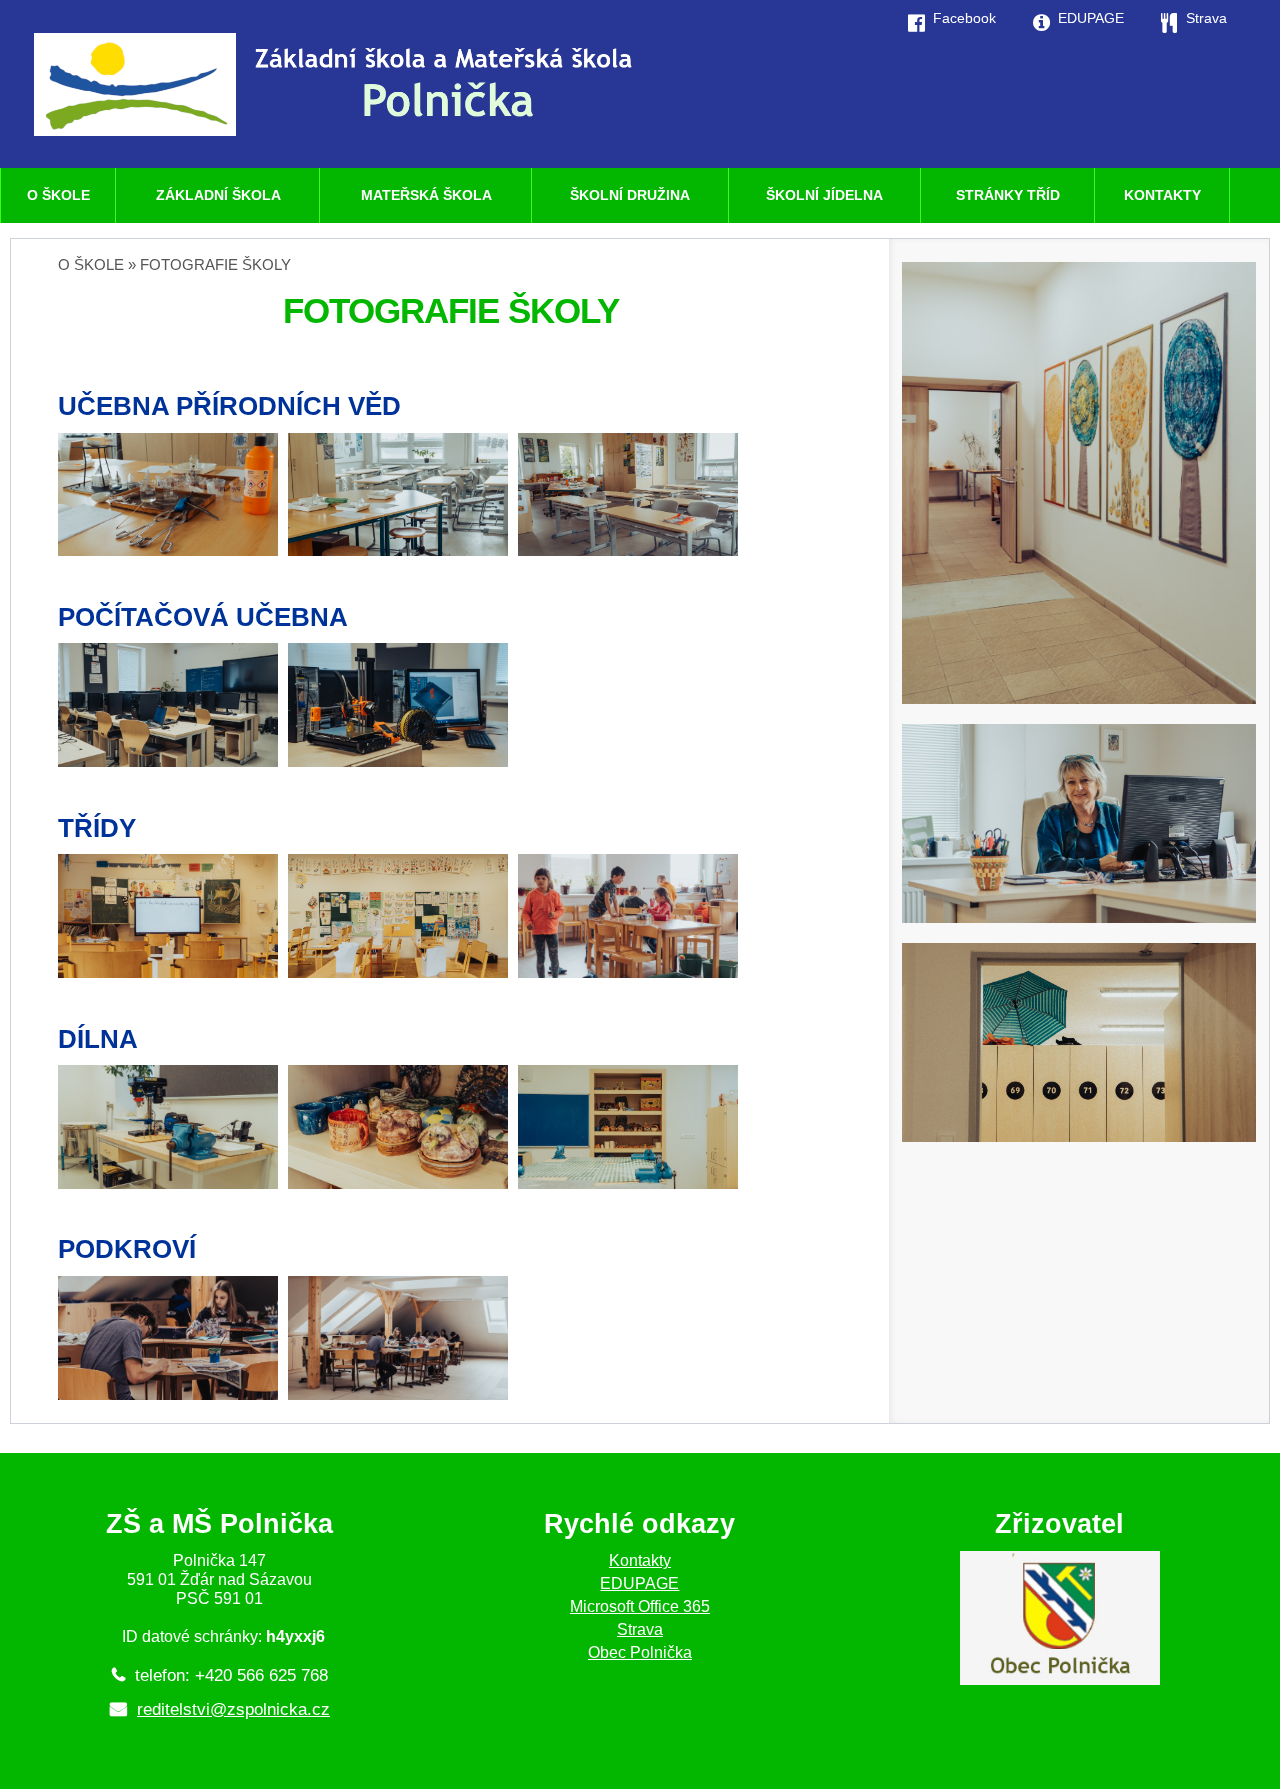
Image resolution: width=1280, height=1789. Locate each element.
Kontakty (640, 1560)
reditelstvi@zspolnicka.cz (233, 1709)
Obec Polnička (640, 1652)
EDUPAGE (639, 1583)
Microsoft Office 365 (640, 1606)
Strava (640, 1629)
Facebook (964, 18)
